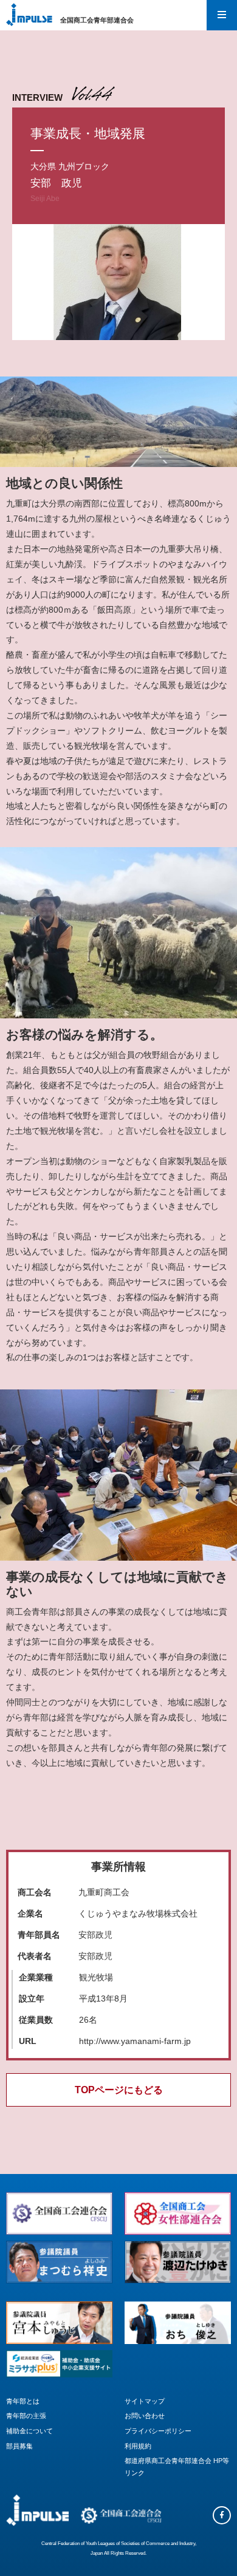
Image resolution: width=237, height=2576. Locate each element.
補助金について (29, 2431)
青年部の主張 (26, 2416)
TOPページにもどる (119, 2090)
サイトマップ (145, 2401)
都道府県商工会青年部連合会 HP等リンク (177, 2467)
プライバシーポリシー (158, 2431)
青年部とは (23, 2401)
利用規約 (138, 2446)
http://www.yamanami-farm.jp (135, 2041)
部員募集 (19, 2446)
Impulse (29, 15)
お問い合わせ (145, 2416)
